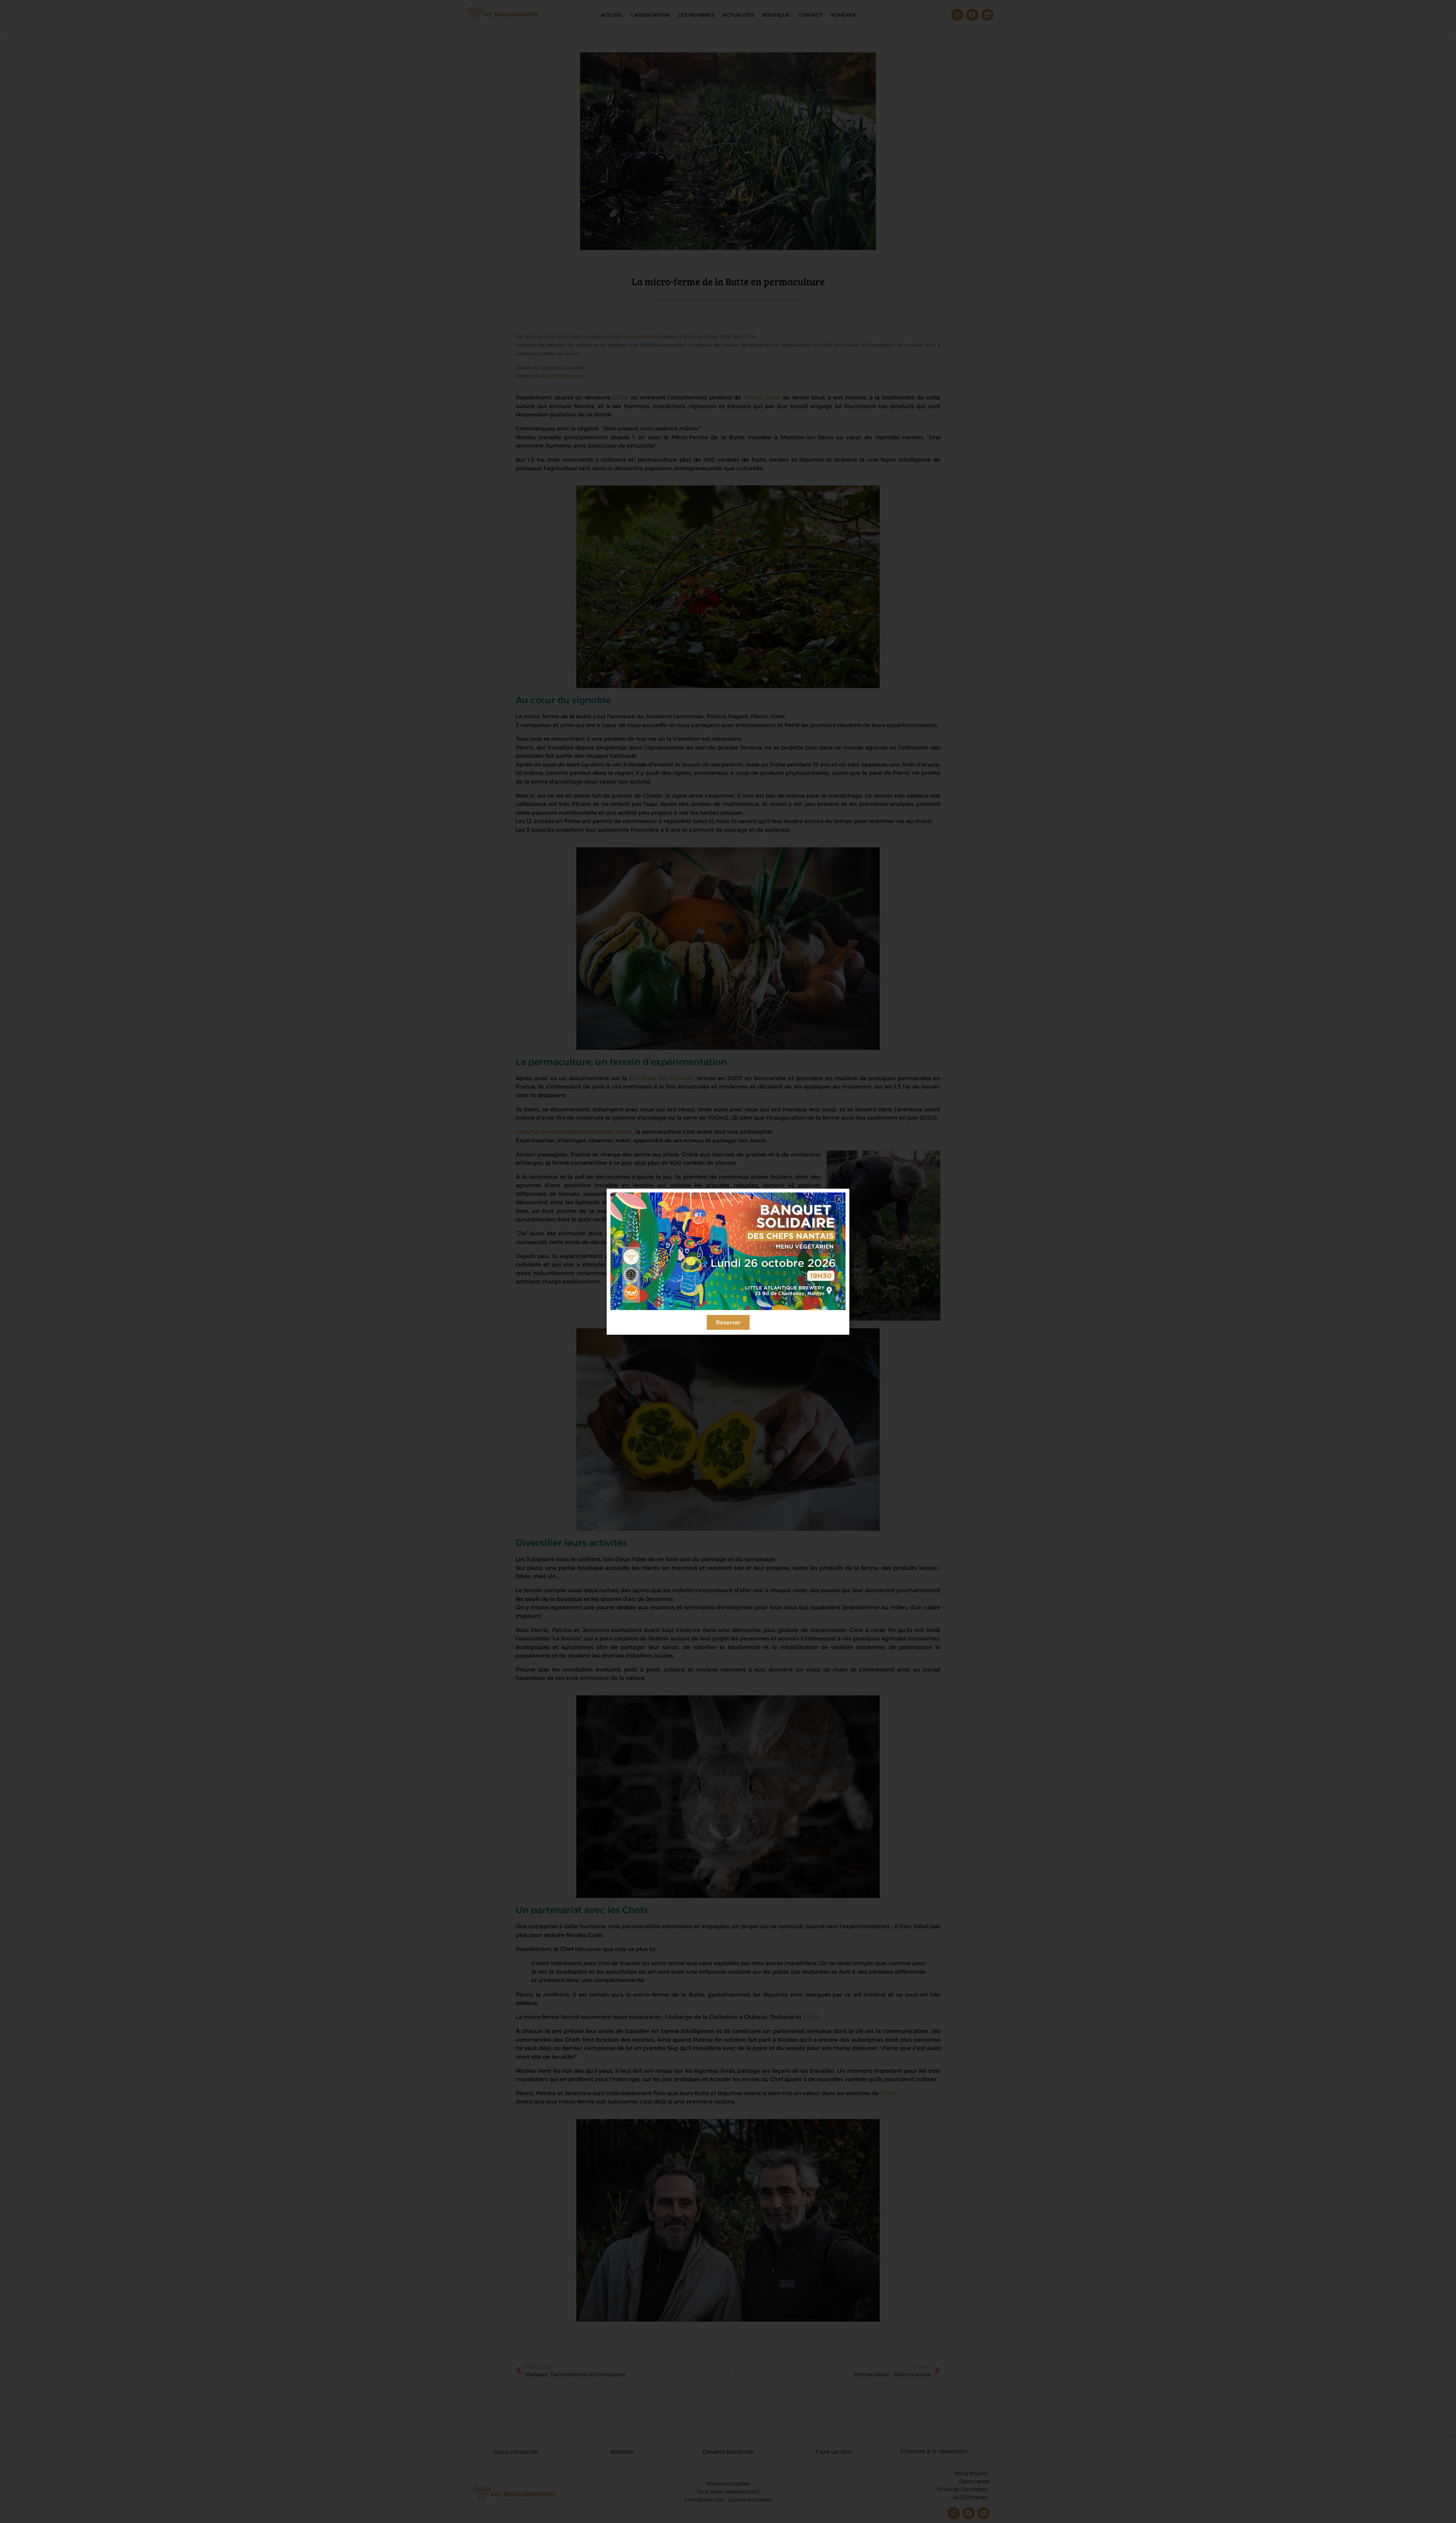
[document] (728, 1261)
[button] (839, 1199)
